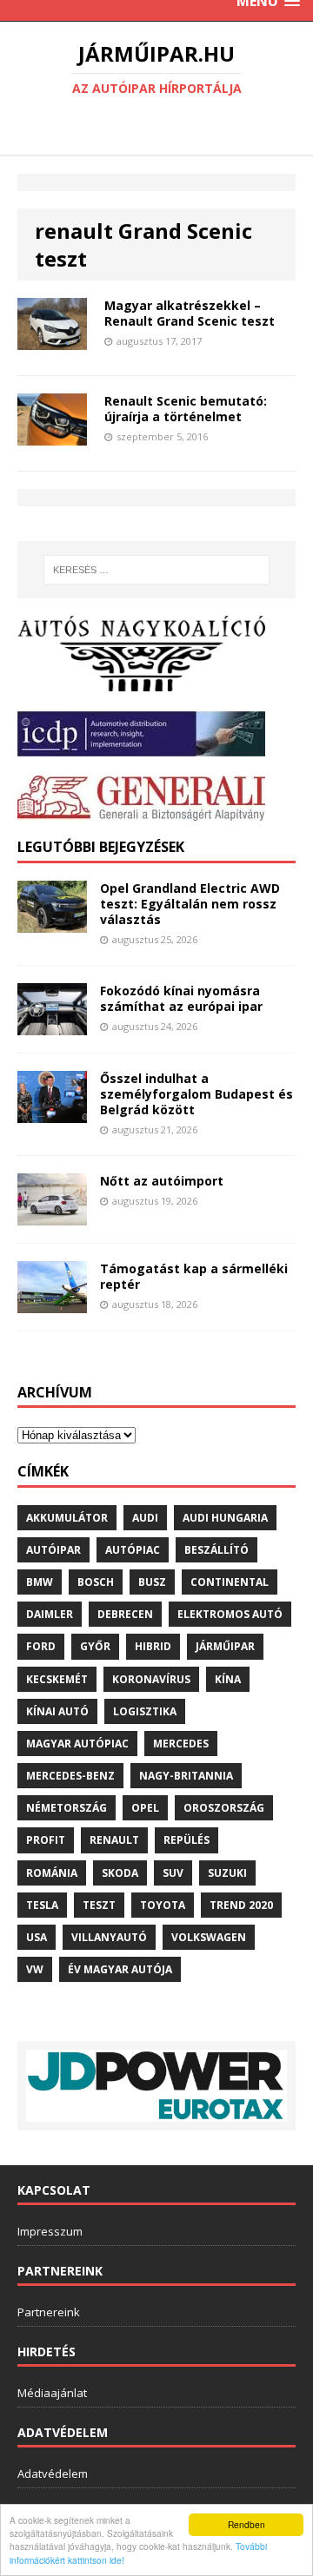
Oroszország (224, 1808)
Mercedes (181, 1744)
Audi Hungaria (225, 1518)
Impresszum (50, 2231)
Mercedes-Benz (70, 1776)
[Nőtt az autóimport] (52, 1215)
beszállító (216, 1550)
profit (46, 1840)
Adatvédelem (53, 2474)
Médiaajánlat (52, 2393)
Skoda (120, 1873)
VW (35, 1969)
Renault (114, 1840)
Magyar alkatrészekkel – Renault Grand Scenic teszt (190, 313)
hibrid (153, 1646)
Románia (52, 1873)
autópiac (133, 1550)
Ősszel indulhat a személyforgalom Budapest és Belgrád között (196, 1094)
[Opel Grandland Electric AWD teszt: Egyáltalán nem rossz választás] (52, 922)
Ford (41, 1646)
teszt (99, 1905)
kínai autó (57, 1711)
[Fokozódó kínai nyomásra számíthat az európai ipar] (52, 1024)
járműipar (225, 1646)
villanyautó (109, 1937)
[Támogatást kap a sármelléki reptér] (52, 1302)
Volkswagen (209, 1937)
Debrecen (125, 1614)
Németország (67, 1808)
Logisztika (145, 1711)
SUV (173, 1873)
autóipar (53, 1550)
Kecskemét (57, 1679)
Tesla (42, 1905)
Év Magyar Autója (120, 1969)
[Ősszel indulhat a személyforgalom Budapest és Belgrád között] (52, 1112)
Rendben (246, 2524)
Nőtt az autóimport (162, 1181)
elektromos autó (230, 1614)
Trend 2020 (241, 1905)
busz (152, 1582)
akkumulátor (67, 1518)
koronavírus (151, 1679)
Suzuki (227, 1873)
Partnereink (49, 2312)
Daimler (50, 1614)
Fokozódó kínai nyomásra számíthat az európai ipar (181, 998)
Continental (230, 1582)
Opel (145, 1808)
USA (37, 1937)
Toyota (163, 1905)
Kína (228, 1679)
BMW (40, 1582)
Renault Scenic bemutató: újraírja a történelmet (186, 409)
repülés (186, 1840)
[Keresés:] (156, 570)
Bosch (96, 1582)
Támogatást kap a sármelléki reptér (194, 1276)
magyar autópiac (77, 1744)
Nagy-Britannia (186, 1776)
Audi (145, 1518)
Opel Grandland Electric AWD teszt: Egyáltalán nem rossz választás (190, 904)
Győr (95, 1646)
